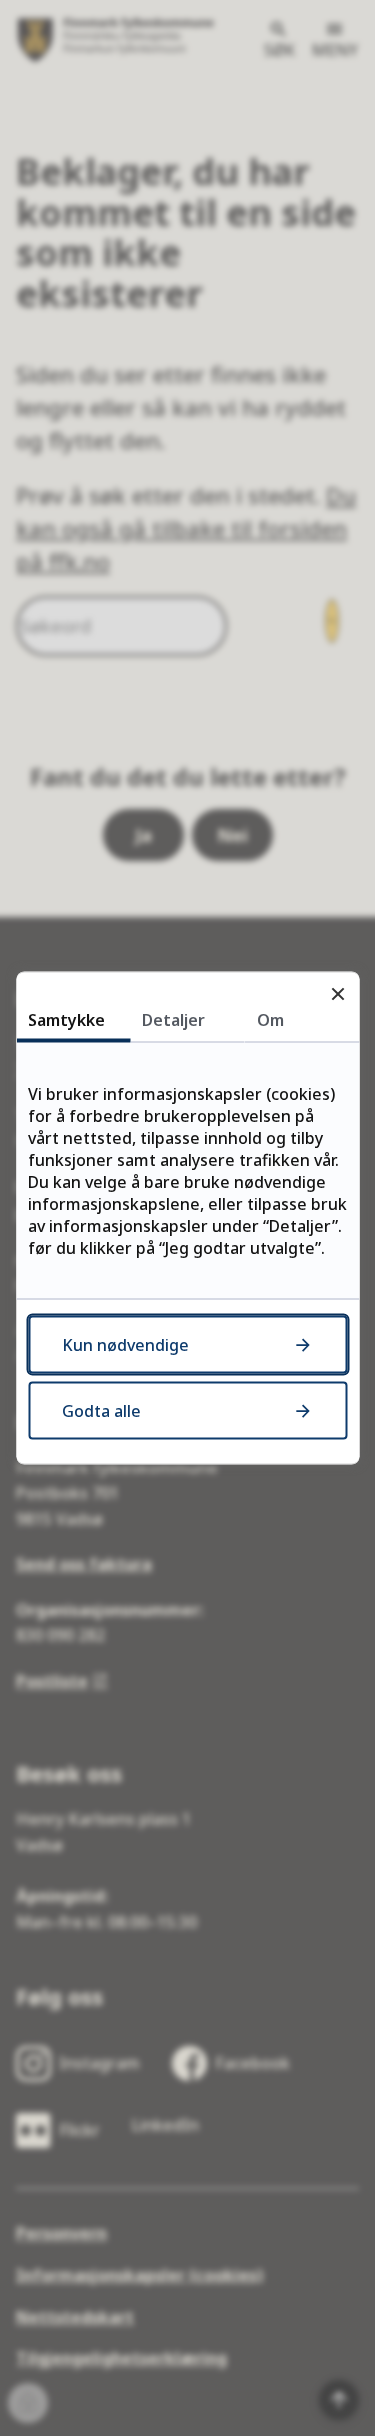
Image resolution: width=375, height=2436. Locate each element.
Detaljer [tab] (173, 1020)
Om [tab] (270, 1020)
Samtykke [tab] (66, 1020)
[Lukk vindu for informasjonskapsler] (337, 993)
